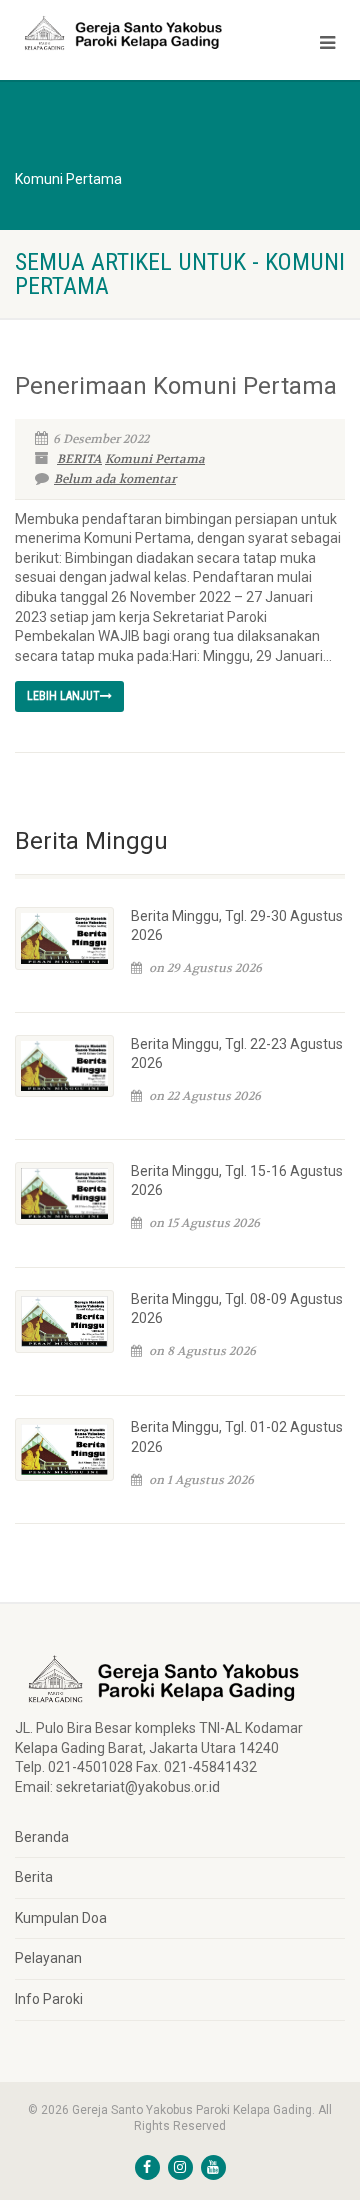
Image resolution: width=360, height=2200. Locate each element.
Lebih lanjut (63, 696)
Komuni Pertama (155, 459)
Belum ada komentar (115, 479)
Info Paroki (49, 1999)
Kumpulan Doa (61, 1918)
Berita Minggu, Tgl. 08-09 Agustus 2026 (237, 1309)
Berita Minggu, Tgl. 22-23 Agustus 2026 (237, 1054)
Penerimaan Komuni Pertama (176, 386)
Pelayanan (48, 1958)
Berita (34, 1877)
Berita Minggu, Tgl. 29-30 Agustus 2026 (237, 926)
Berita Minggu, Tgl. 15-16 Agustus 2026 (237, 1181)
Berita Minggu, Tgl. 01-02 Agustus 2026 (237, 1437)
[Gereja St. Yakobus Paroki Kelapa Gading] (120, 33)
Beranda (42, 1837)
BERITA (79, 459)
